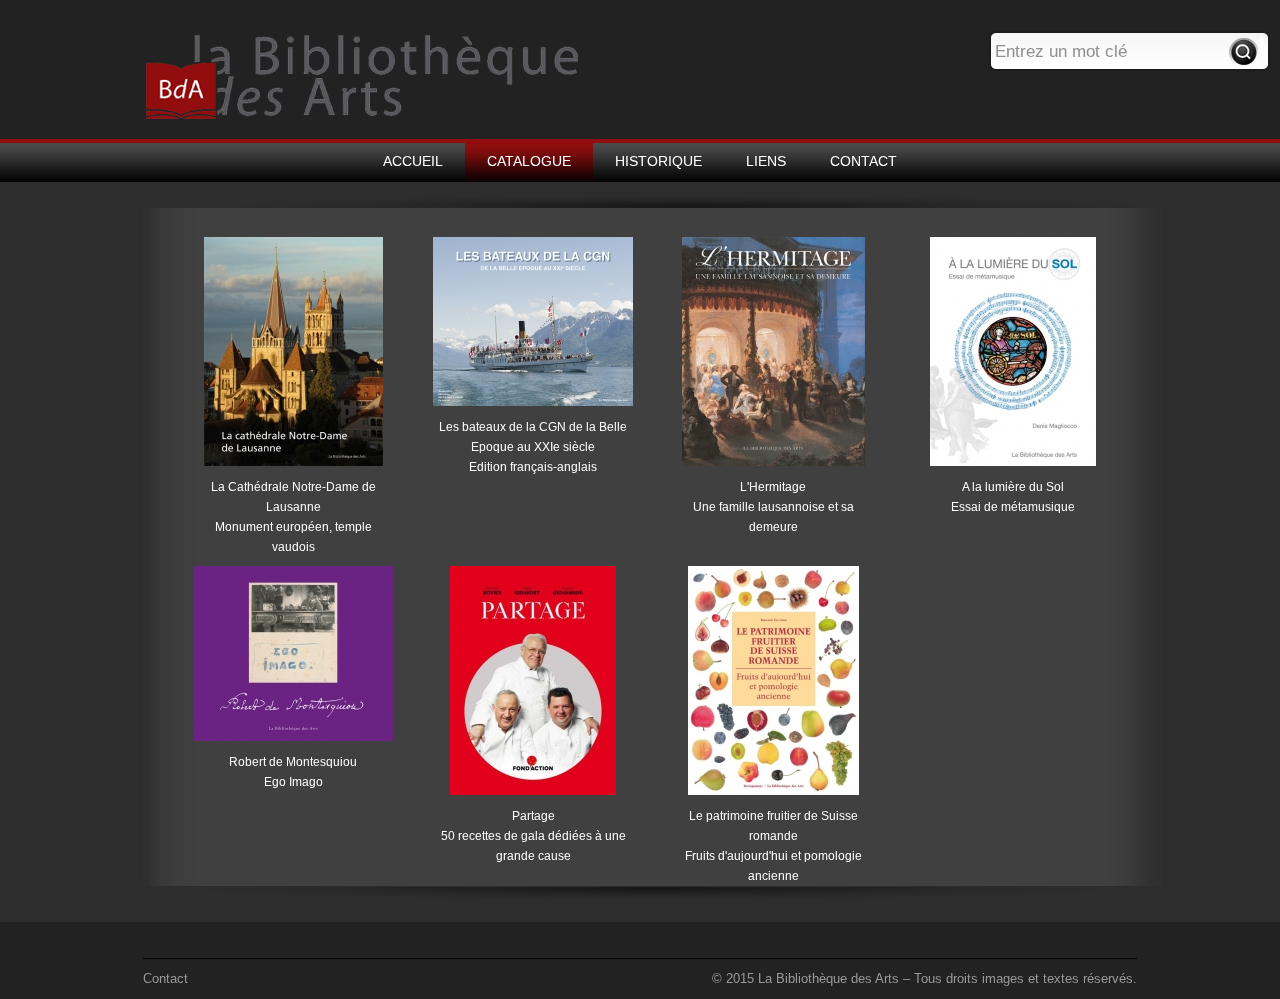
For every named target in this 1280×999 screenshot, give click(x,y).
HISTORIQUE (658, 161)
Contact (165, 978)
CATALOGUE (529, 161)
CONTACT (863, 161)
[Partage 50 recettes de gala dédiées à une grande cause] (533, 795)
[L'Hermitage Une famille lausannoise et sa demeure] (773, 466)
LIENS (766, 161)
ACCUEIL (413, 161)
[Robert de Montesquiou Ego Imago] (293, 741)
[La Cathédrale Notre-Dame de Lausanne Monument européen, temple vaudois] (293, 466)
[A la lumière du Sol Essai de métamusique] (1013, 466)
